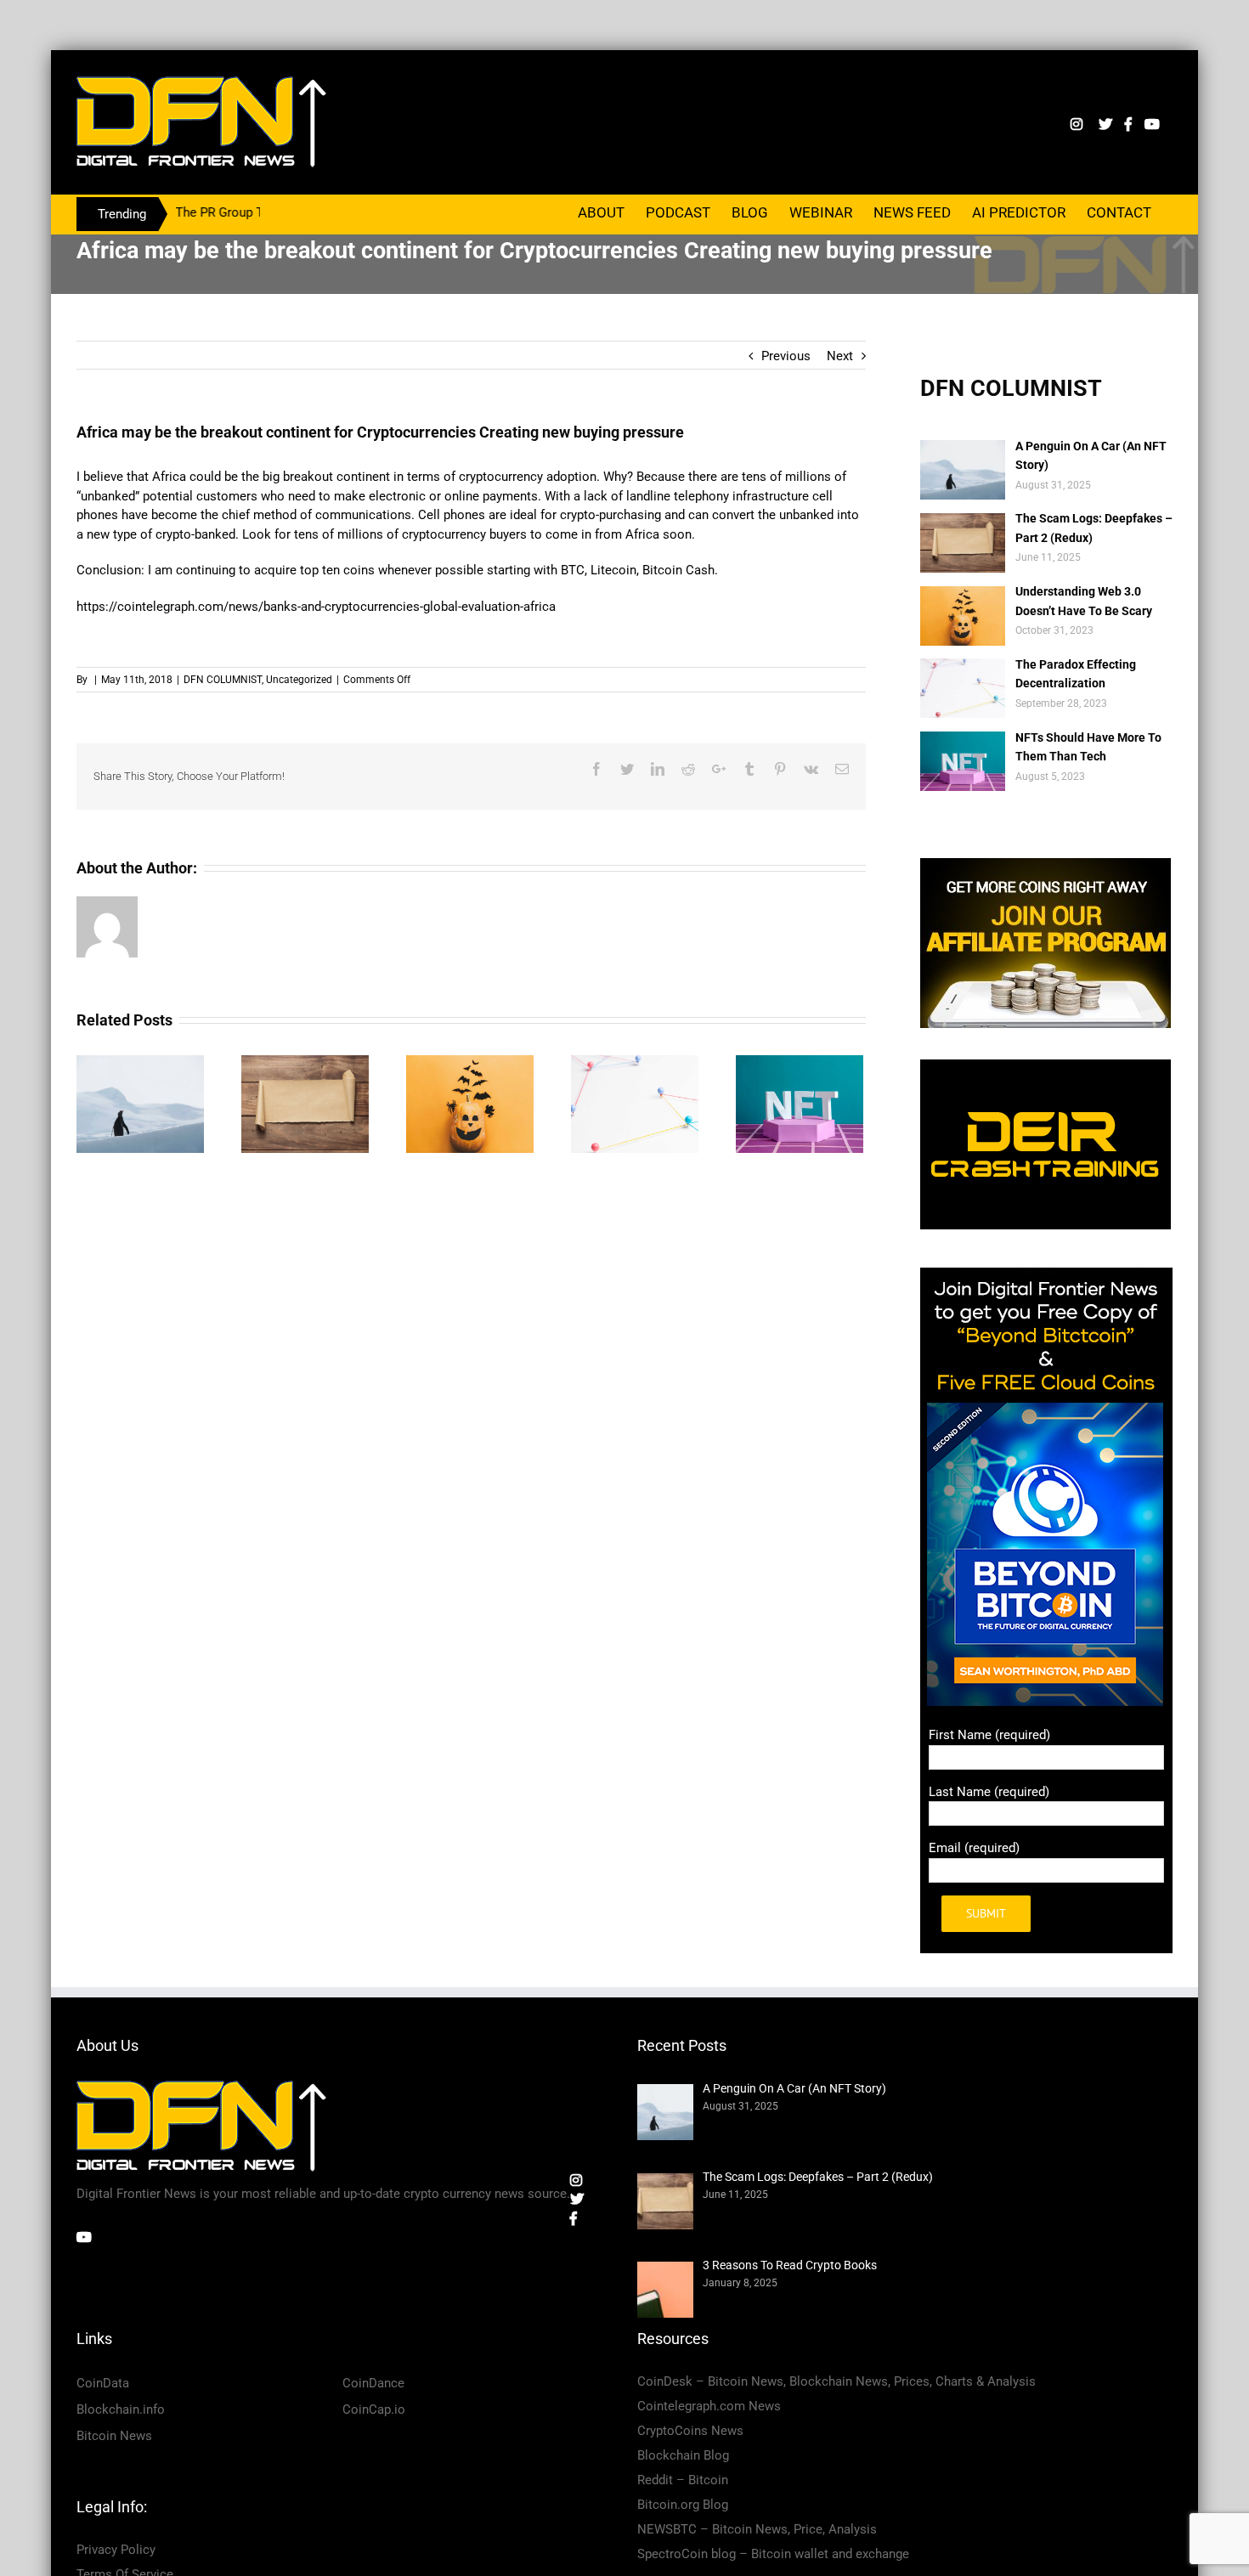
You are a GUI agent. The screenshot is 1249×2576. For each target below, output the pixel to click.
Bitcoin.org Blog (683, 2505)
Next (840, 356)
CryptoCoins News (690, 2431)
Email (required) (974, 1848)
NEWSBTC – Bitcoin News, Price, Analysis (757, 2529)
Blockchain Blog (683, 2455)
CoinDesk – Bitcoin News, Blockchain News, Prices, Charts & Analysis (836, 2381)
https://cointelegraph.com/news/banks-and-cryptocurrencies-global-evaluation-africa (316, 607)
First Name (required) (989, 1735)
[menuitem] (601, 212)
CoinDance (373, 2383)
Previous (786, 356)
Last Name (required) (989, 1792)
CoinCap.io (374, 2409)
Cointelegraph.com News (709, 2406)
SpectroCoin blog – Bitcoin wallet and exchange (773, 2554)
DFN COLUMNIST (223, 680)
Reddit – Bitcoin (683, 2480)
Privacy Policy (116, 2550)
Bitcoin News (114, 2436)
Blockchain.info (121, 2409)
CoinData (103, 2383)
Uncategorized (299, 680)
